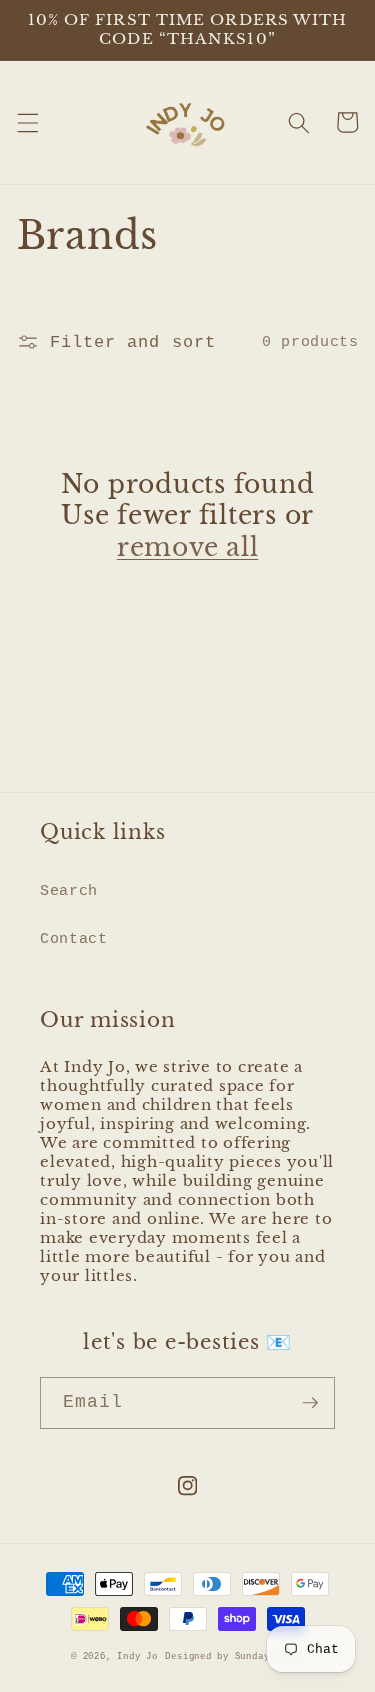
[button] (27, 122)
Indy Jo (137, 1656)
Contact (74, 939)
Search (69, 891)
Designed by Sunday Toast (234, 1656)
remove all (188, 547)
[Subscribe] (310, 1403)
